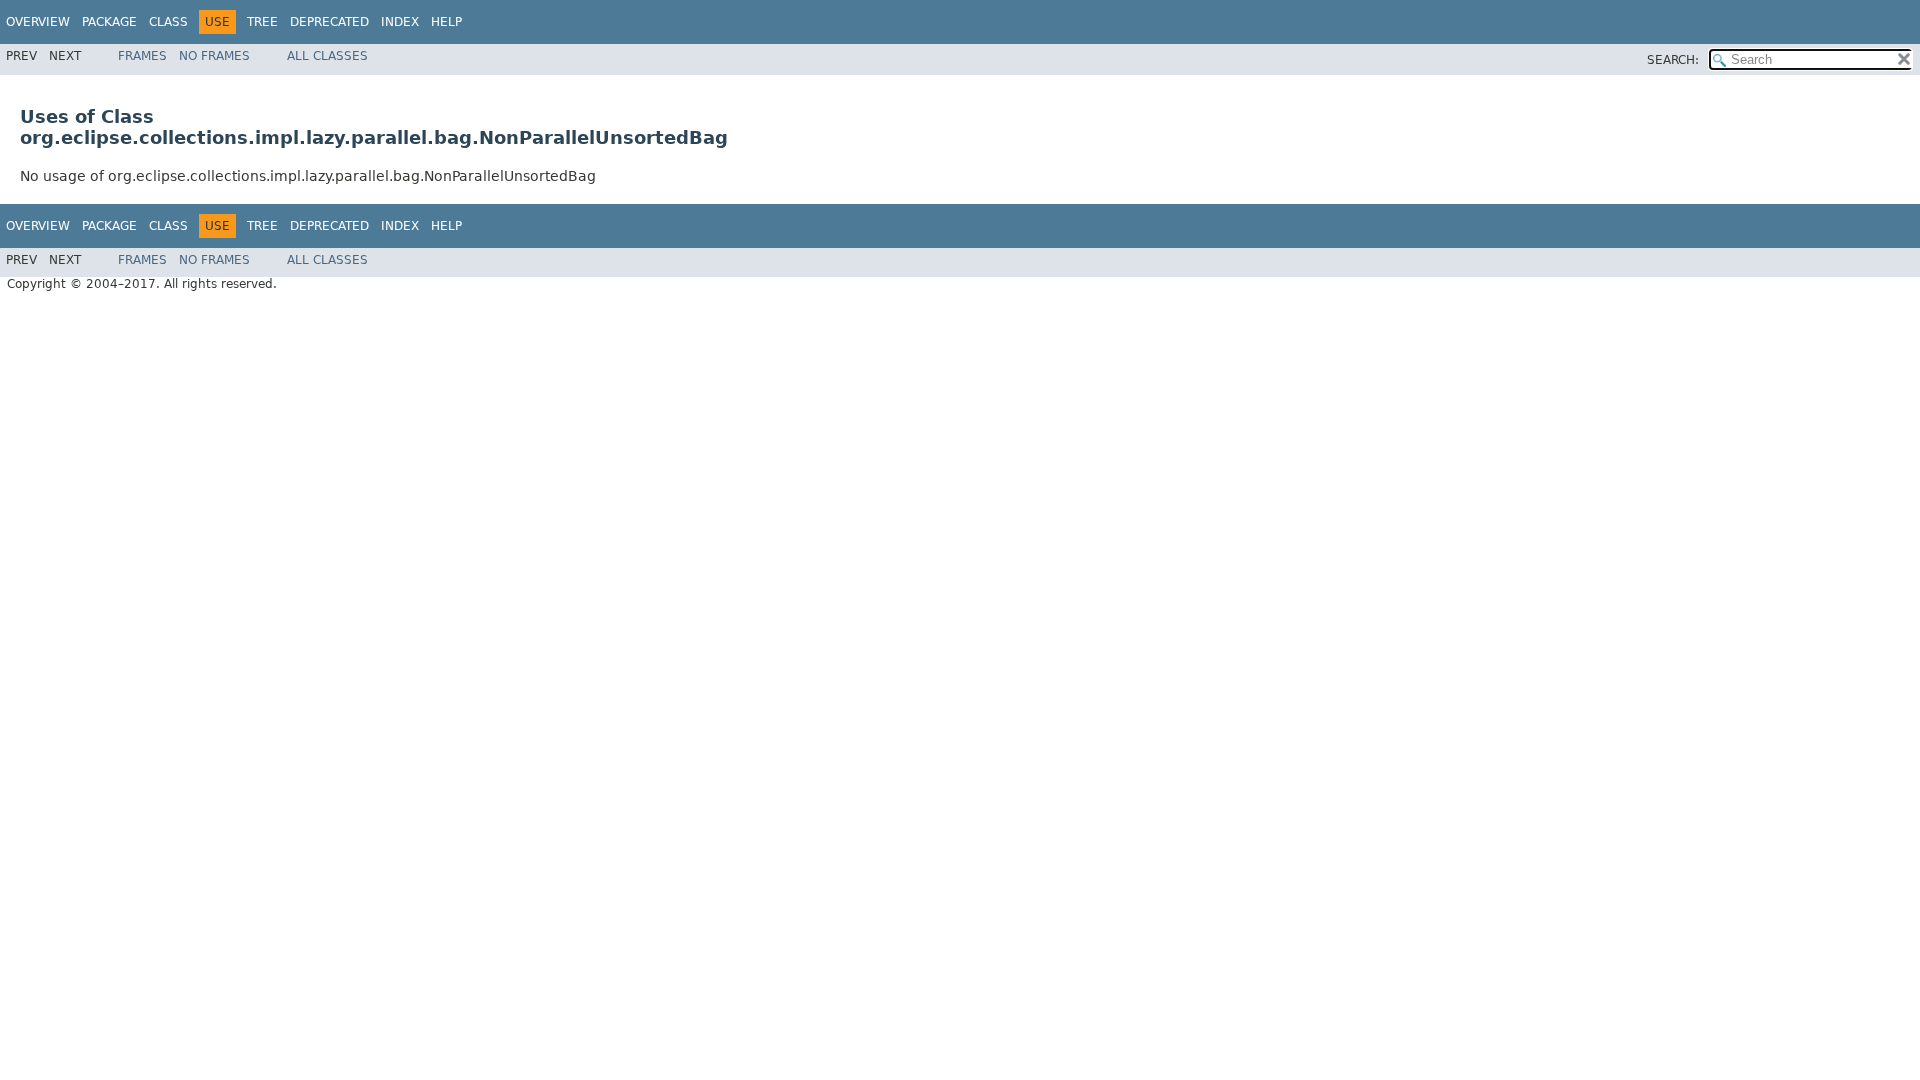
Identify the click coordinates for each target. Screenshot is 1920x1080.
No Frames (214, 56)
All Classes (327, 56)
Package (109, 22)
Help (446, 22)
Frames (142, 56)
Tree (262, 22)
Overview (38, 22)
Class (168, 22)
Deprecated (329, 22)
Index (400, 22)
